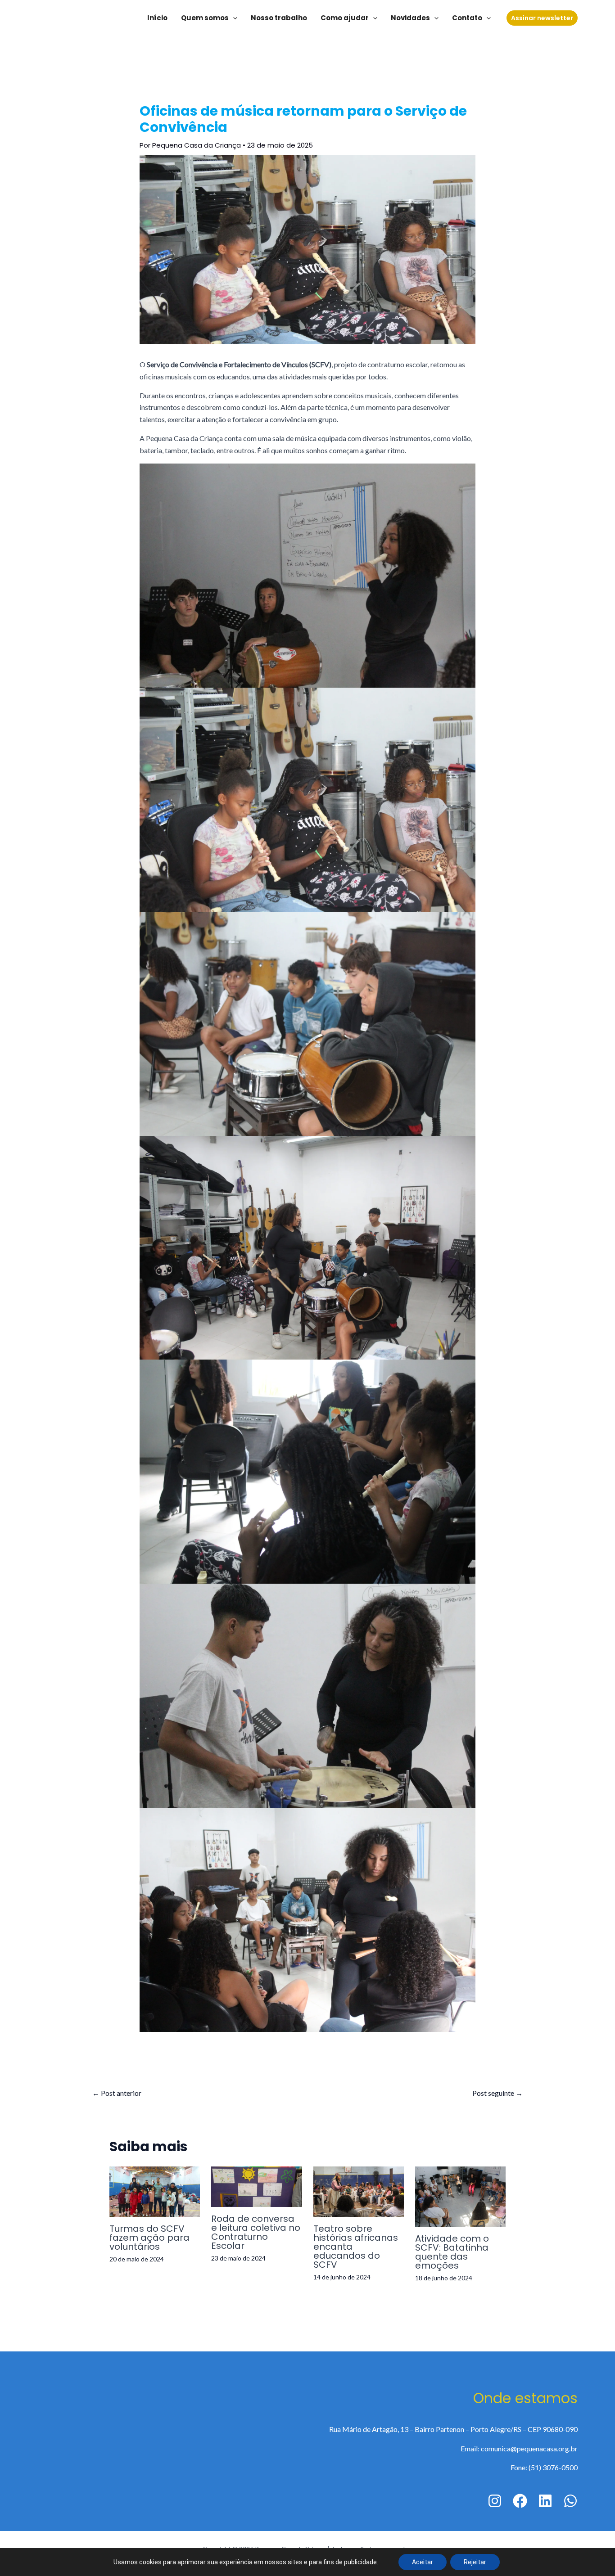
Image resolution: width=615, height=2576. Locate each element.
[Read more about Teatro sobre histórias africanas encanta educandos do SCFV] (359, 2191)
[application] (233, 18)
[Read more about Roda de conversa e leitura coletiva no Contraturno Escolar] (256, 2186)
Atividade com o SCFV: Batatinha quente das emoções (452, 2252)
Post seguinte (497, 2093)
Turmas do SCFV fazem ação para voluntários (149, 2238)
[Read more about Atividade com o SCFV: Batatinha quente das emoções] (460, 2195)
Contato (467, 18)
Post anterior (117, 2093)
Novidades (410, 18)
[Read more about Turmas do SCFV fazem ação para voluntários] (155, 2191)
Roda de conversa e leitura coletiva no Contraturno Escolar (256, 2232)
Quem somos (205, 18)
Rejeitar (475, 2562)
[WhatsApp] (570, 2501)
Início (157, 18)
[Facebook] (520, 2501)
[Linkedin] (545, 2501)
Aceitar (423, 2562)
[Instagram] (495, 2501)
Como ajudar (345, 18)
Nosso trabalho (279, 18)
